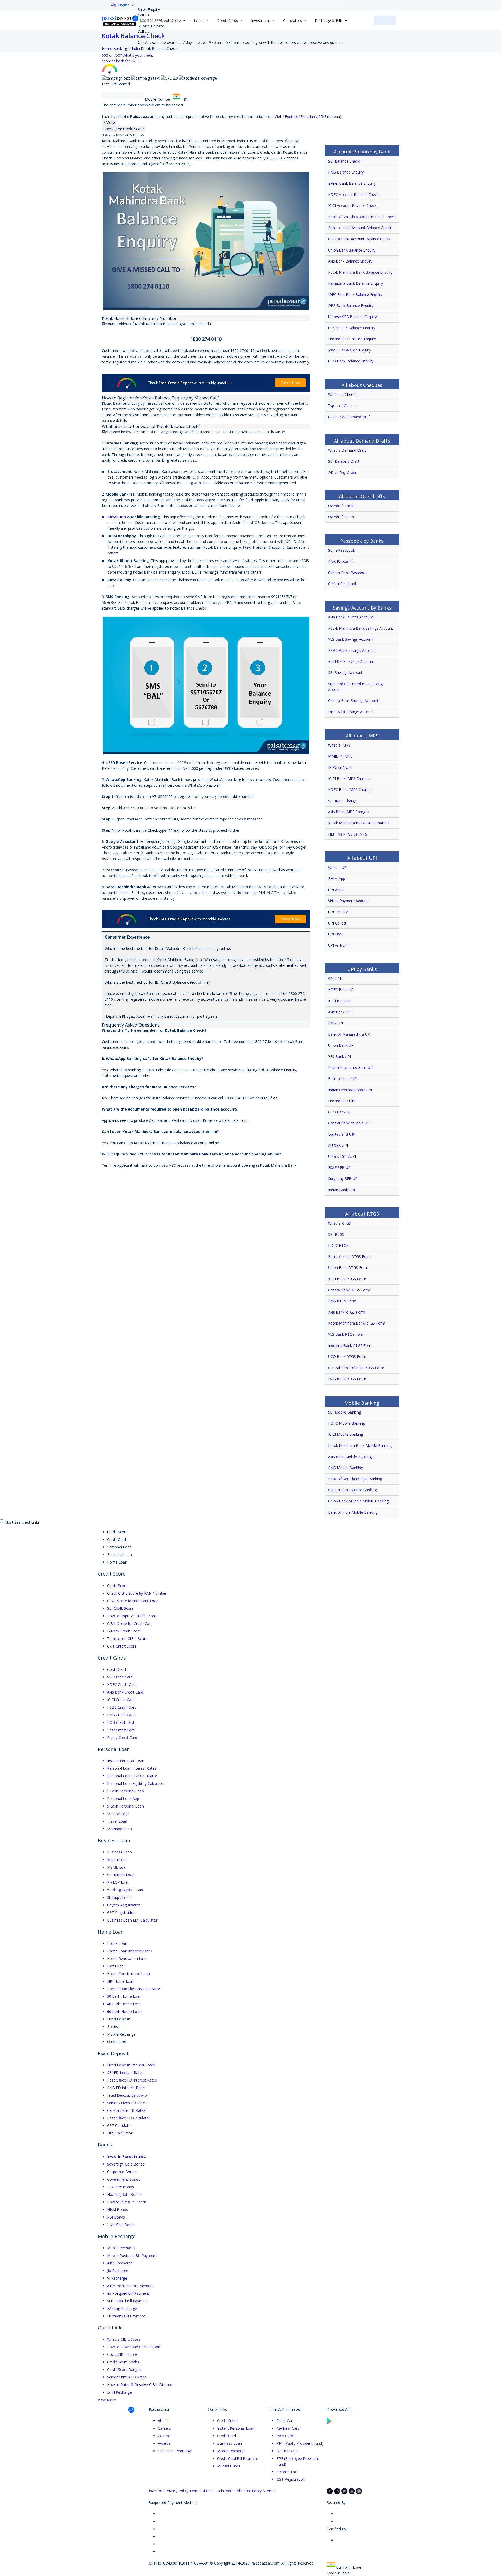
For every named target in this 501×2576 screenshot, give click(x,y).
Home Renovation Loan (127, 1958)
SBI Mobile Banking (344, 1412)
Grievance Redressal (175, 2451)
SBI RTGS (336, 1234)
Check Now (290, 383)
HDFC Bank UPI (341, 990)
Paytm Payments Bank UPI (351, 1067)
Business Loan (119, 1852)
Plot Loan (115, 1966)
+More (109, 123)
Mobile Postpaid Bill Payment (132, 2255)
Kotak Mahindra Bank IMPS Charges (359, 823)
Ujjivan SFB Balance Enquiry (352, 328)
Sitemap (270, 2491)
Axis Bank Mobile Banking (350, 1457)
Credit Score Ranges (124, 2369)
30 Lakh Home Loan (124, 1996)
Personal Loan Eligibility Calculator (136, 1783)
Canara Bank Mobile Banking (352, 1490)
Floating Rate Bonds (124, 2194)
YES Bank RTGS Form (346, 1334)
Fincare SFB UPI (342, 1101)
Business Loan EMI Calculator (132, 1920)
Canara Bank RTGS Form (349, 1290)
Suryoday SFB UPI (343, 1179)
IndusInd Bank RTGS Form (350, 1346)
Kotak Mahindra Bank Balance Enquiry (360, 272)
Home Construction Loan (128, 1974)
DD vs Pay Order (342, 472)
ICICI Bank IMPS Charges (349, 779)
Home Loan (117, 1943)
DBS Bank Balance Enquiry (351, 305)
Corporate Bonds (122, 2172)
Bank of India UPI (343, 1079)
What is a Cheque (343, 394)
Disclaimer (223, 2491)
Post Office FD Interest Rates (132, 2080)
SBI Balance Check (344, 161)
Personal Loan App (123, 1799)
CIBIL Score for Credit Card (130, 1623)
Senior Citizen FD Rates (127, 2103)
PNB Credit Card (121, 1715)
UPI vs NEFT (339, 945)
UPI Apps (336, 890)
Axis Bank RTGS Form (347, 1312)
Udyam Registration (124, 1905)
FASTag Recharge (122, 2308)
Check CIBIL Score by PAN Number (137, 1593)
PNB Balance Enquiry (346, 172)
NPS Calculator (120, 2133)
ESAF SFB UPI (340, 1168)
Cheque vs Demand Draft (350, 417)
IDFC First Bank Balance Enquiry (355, 294)
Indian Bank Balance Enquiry (352, 183)
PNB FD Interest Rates (126, 2088)
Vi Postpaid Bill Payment (127, 2301)
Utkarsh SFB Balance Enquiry (352, 317)
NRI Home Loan (121, 1981)
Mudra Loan (117, 1860)
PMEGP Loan (118, 1882)
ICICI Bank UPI (340, 1001)
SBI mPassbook (341, 550)
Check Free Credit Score (124, 129)
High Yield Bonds (121, 2225)
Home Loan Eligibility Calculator (134, 1989)
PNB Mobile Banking (345, 1468)
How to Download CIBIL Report (134, 2347)
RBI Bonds (116, 2217)
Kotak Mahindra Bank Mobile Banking (360, 1445)
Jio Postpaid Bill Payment (128, 2293)
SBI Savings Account (345, 673)
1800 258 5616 (150, 37)
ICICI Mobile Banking (345, 1434)
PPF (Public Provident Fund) (300, 2443)
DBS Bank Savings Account (351, 712)
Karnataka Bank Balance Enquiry (355, 283)
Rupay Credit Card (122, 1737)
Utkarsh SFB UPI (342, 1156)
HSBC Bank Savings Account (352, 650)
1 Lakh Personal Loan (125, 1791)
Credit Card (116, 1669)
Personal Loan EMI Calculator (132, 1776)
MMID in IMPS (340, 756)
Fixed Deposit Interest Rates (131, 2065)
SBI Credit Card (120, 1677)
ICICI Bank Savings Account (351, 661)
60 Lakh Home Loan (124, 2011)
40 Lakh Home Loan (124, 2004)
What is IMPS (339, 745)
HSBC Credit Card (122, 1707)
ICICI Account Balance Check (352, 205)
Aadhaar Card (288, 2428)
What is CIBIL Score (124, 2339)
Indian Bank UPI (341, 1190)
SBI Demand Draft (344, 461)
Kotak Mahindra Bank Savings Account (361, 628)
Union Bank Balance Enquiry (352, 250)
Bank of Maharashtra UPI (350, 1034)
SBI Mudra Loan (121, 1875)
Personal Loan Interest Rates (132, 1768)
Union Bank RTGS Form (348, 1268)
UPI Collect (337, 923)
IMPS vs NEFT (340, 767)
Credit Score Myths (123, 2362)
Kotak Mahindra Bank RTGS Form (357, 1323)
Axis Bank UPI (340, 1012)
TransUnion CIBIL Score (127, 1639)
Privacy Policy (177, 2491)
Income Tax (287, 2472)
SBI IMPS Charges (343, 801)
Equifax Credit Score (124, 1631)
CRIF (323, 117)
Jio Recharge (118, 2271)
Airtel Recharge (120, 2263)
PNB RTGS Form (342, 1301)
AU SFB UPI (338, 1145)
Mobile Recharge (121, 2248)
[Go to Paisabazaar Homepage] (120, 20)
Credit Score (117, 1586)
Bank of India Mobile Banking (353, 1512)
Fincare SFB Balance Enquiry (352, 339)
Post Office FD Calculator (129, 2118)
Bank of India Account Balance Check (360, 228)
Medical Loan (118, 1814)
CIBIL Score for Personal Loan (133, 1601)
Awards (164, 2443)
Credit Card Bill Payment (238, 2458)
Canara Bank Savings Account (353, 700)
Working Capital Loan (125, 1890)
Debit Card (286, 2421)
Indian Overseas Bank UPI (350, 1090)
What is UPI (338, 867)
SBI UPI (334, 979)
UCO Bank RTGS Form (347, 1356)
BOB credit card (120, 1722)
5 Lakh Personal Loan (125, 1806)
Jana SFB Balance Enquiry (350, 350)
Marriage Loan (119, 1829)
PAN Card (285, 2436)
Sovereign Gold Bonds (126, 2164)
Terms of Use (201, 2491)
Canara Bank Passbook (348, 573)
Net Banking (287, 2451)
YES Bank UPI (339, 1056)
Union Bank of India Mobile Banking (358, 1501)
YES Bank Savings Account (350, 639)
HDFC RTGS (338, 1245)
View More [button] (107, 2400)
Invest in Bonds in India (127, 2157)
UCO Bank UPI (340, 1112)
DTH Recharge (119, 2392)
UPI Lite (335, 934)
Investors (157, 2491)
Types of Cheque (342, 406)
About (163, 2421)
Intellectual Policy (247, 2491)
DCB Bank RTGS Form (347, 1379)
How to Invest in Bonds (127, 2202)
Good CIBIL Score (122, 2354)
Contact (165, 2436)
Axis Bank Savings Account (351, 617)
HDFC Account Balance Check (353, 195)
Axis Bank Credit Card (125, 1692)
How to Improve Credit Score (132, 1616)
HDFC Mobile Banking (347, 1423)
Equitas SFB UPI (342, 1134)
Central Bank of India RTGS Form (356, 1368)
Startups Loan (119, 1897)
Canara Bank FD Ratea (126, 2110)
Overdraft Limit (341, 506)
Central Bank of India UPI (349, 1123)
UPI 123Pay (338, 912)
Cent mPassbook (342, 584)
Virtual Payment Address (349, 901)
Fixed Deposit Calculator (128, 2095)
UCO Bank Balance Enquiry (351, 361)
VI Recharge (117, 2278)
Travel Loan (117, 1821)
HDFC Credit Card (122, 1684)
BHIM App (337, 878)
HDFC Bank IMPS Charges (350, 789)
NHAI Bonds (117, 2210)
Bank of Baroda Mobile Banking (355, 1479)
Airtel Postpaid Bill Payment (130, 2286)
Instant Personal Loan (126, 1761)
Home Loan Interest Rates (129, 1951)
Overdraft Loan (341, 517)
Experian (308, 117)
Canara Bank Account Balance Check (359, 239)
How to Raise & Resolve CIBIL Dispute (140, 2385)
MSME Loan (117, 1867)
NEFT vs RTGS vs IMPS (348, 834)
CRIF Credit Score (122, 1646)
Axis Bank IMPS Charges (349, 812)
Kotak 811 (117, 517)
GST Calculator (120, 2125)
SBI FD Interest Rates (125, 2073)
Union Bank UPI (341, 1045)
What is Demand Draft (347, 450)
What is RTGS (339, 1223)
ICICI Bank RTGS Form (347, 1279)
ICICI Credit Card (121, 1700)
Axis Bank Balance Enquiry (350, 261)
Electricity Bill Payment (126, 2316)
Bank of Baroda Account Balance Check (362, 217)
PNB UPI (335, 1023)
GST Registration (121, 1913)
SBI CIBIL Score (120, 1608)
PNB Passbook (341, 561)
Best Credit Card (121, 1730)
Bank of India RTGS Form (350, 1257)
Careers (164, 2428)
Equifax (292, 117)
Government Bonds (124, 2179)
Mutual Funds (229, 2466)
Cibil (279, 117)
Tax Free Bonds (120, 2187)
